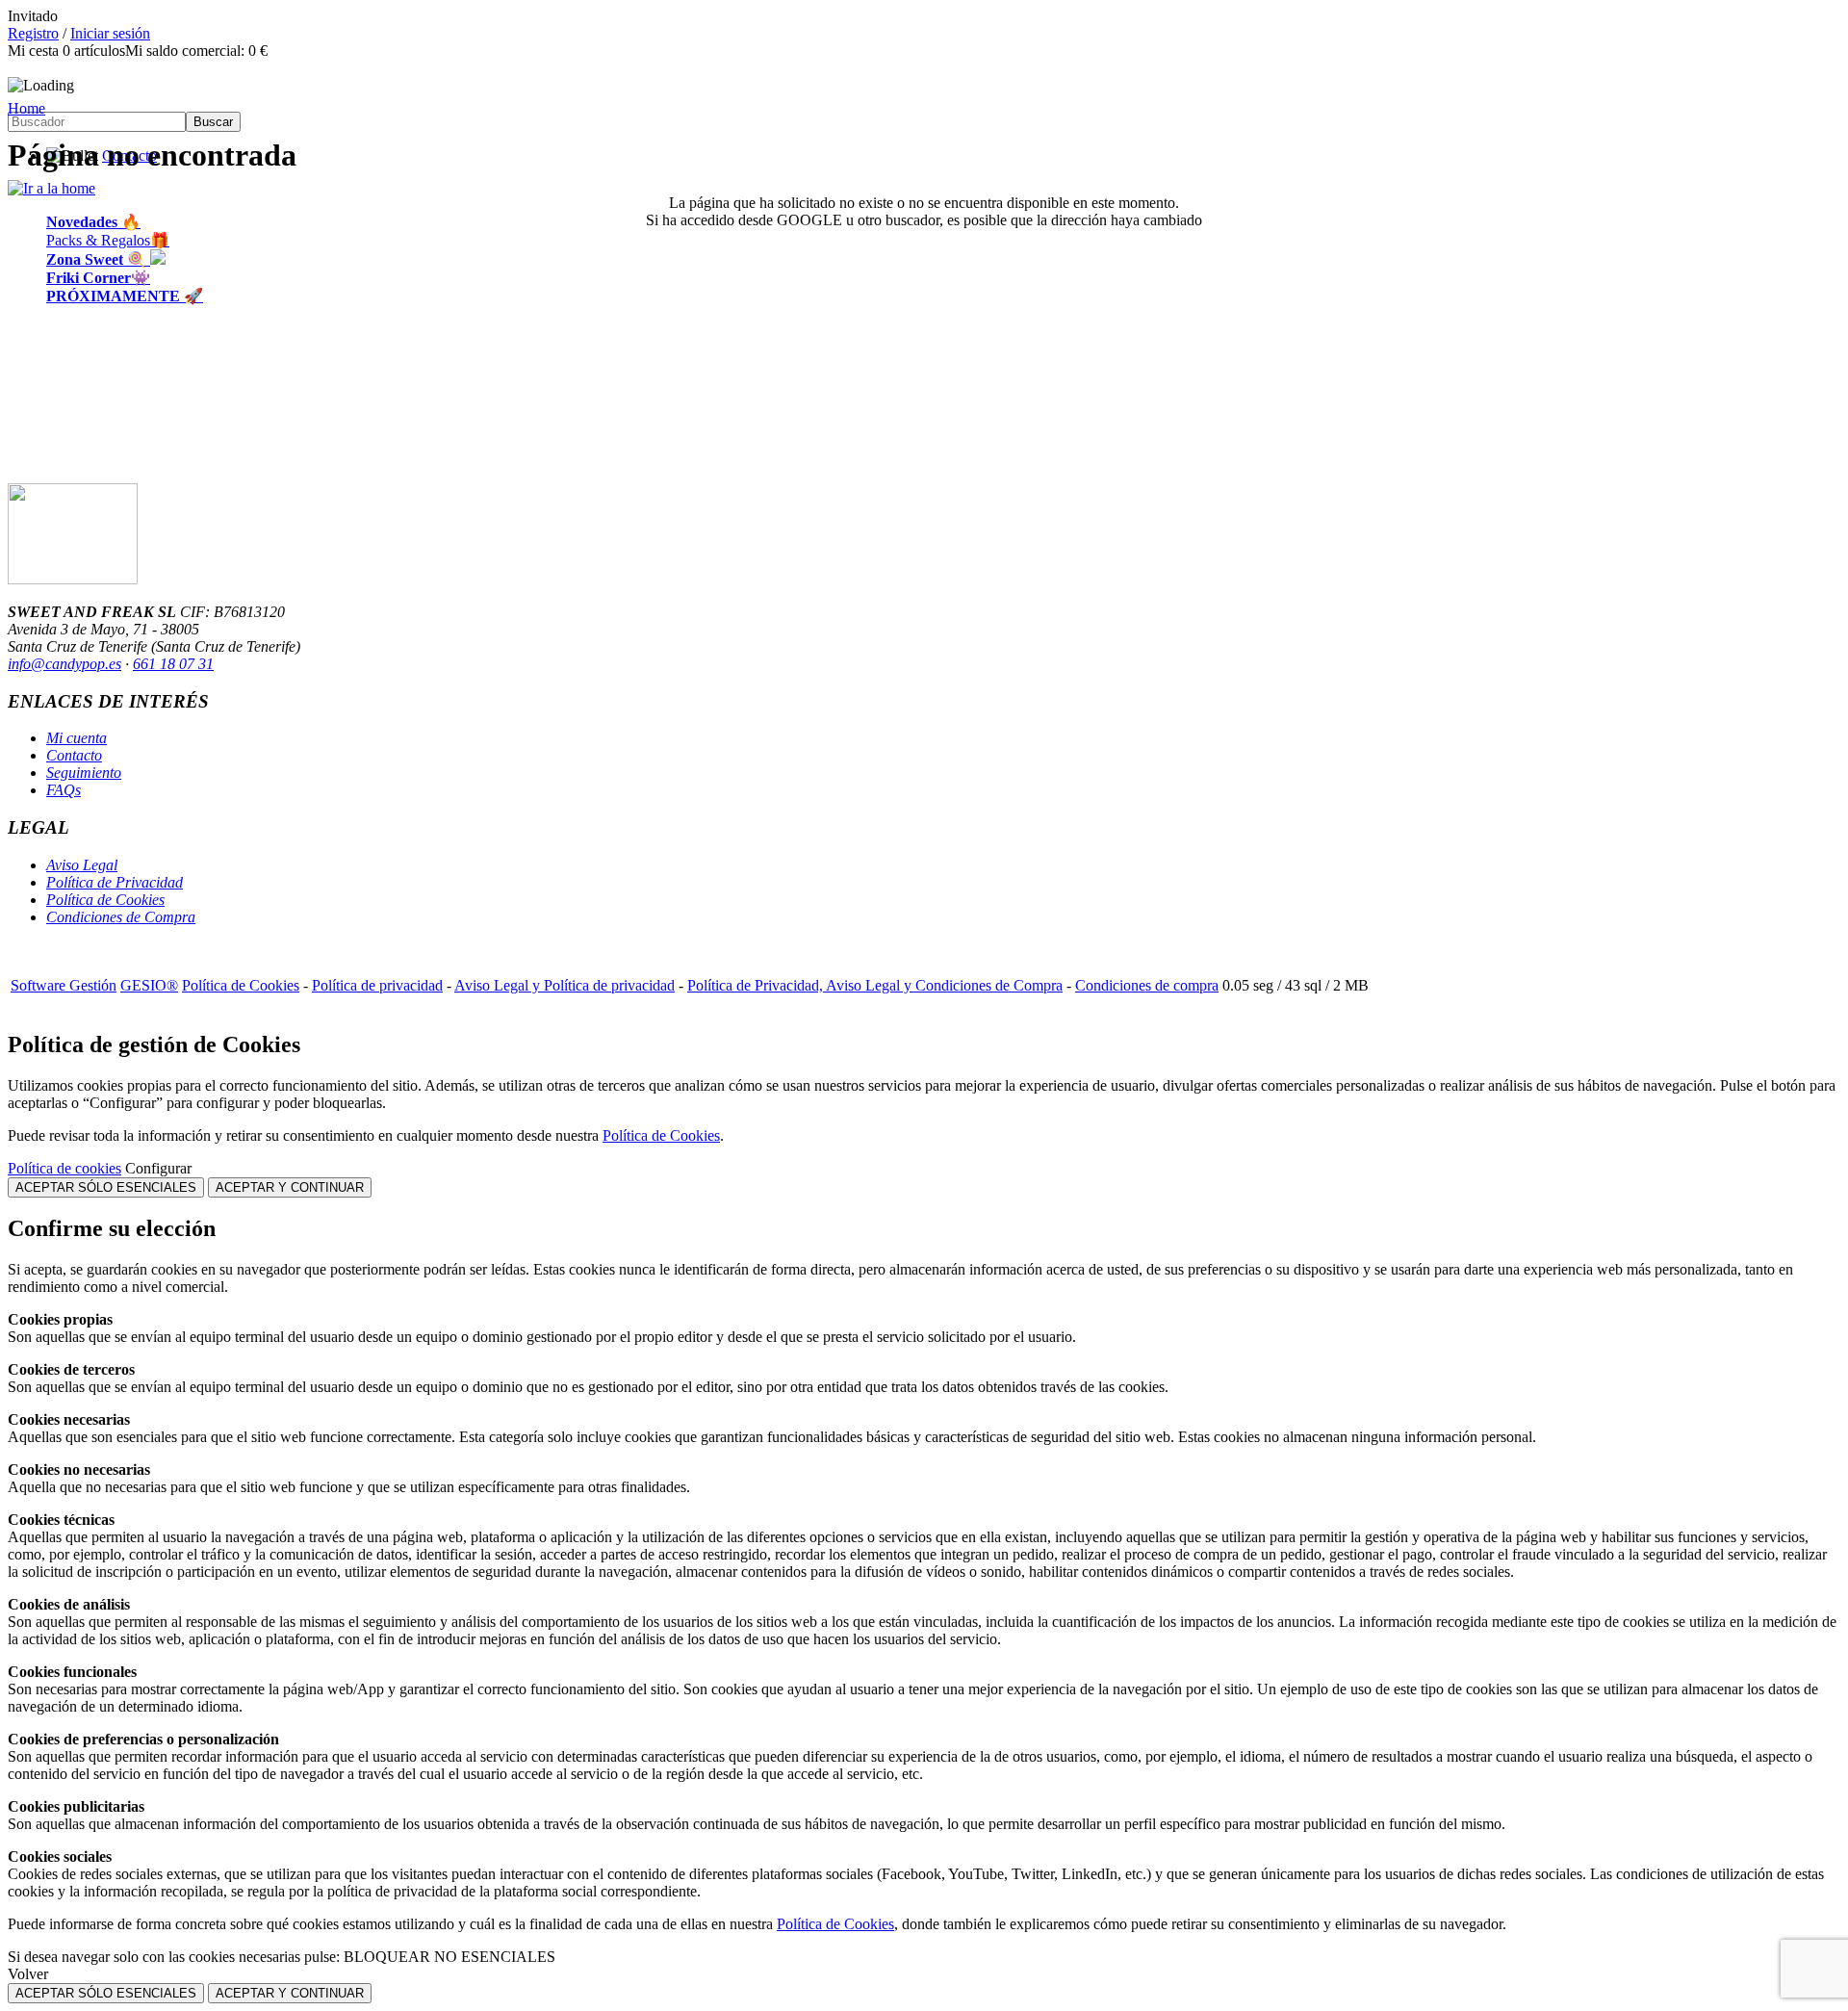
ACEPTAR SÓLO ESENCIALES (106, 1187)
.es (113, 664)
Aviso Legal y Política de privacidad (565, 985)
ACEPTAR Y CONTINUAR (290, 1187)
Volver (28, 1974)
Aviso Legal (82, 865)
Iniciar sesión (110, 33)
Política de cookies (64, 1168)
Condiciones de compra (1147, 985)
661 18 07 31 (173, 664)
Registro (33, 33)
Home (26, 108)
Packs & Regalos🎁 (108, 240)
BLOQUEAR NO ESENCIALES (449, 1957)
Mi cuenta (77, 738)
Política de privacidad (377, 985)
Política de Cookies (105, 900)
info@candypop (56, 664)
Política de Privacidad (115, 882)
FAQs (64, 790)
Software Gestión (64, 985)
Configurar (158, 1168)
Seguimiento (84, 773)
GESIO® (149, 985)
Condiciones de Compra (121, 917)
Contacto (74, 755)
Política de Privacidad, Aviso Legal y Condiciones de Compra (875, 985)
